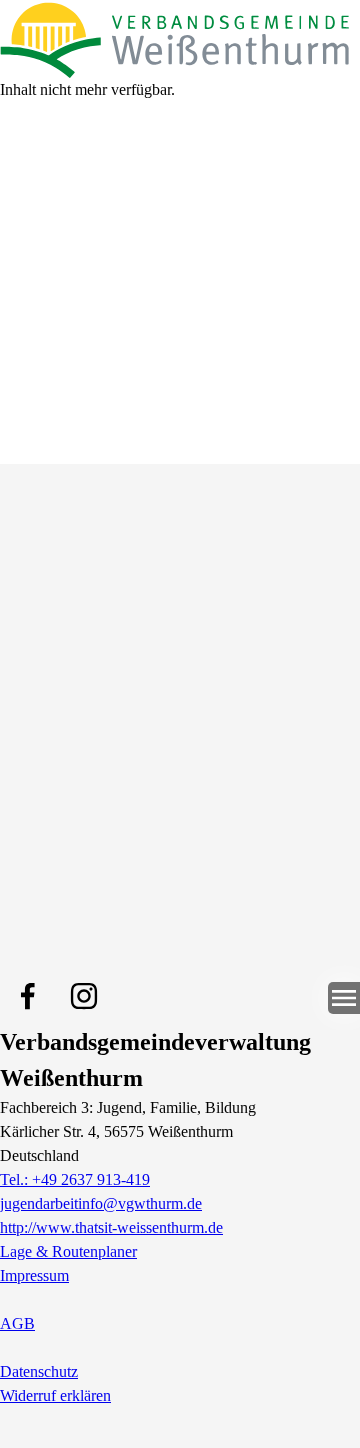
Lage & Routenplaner (68, 1251)
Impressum (34, 1275)
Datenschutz (39, 1371)
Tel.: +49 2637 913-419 (75, 1179)
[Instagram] (84, 996)
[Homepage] (180, 39)
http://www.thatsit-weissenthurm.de (111, 1227)
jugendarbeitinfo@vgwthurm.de (101, 1203)
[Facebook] (28, 996)
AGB (17, 1323)
